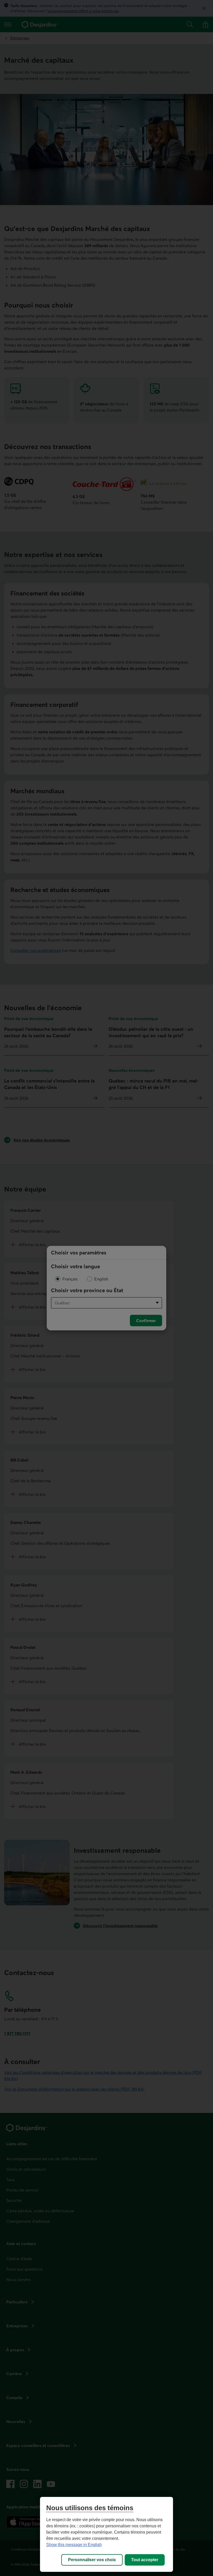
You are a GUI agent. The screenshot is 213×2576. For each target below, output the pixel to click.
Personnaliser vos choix (92, 2560)
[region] (106, 2534)
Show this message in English (74, 2545)
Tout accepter (145, 2560)
